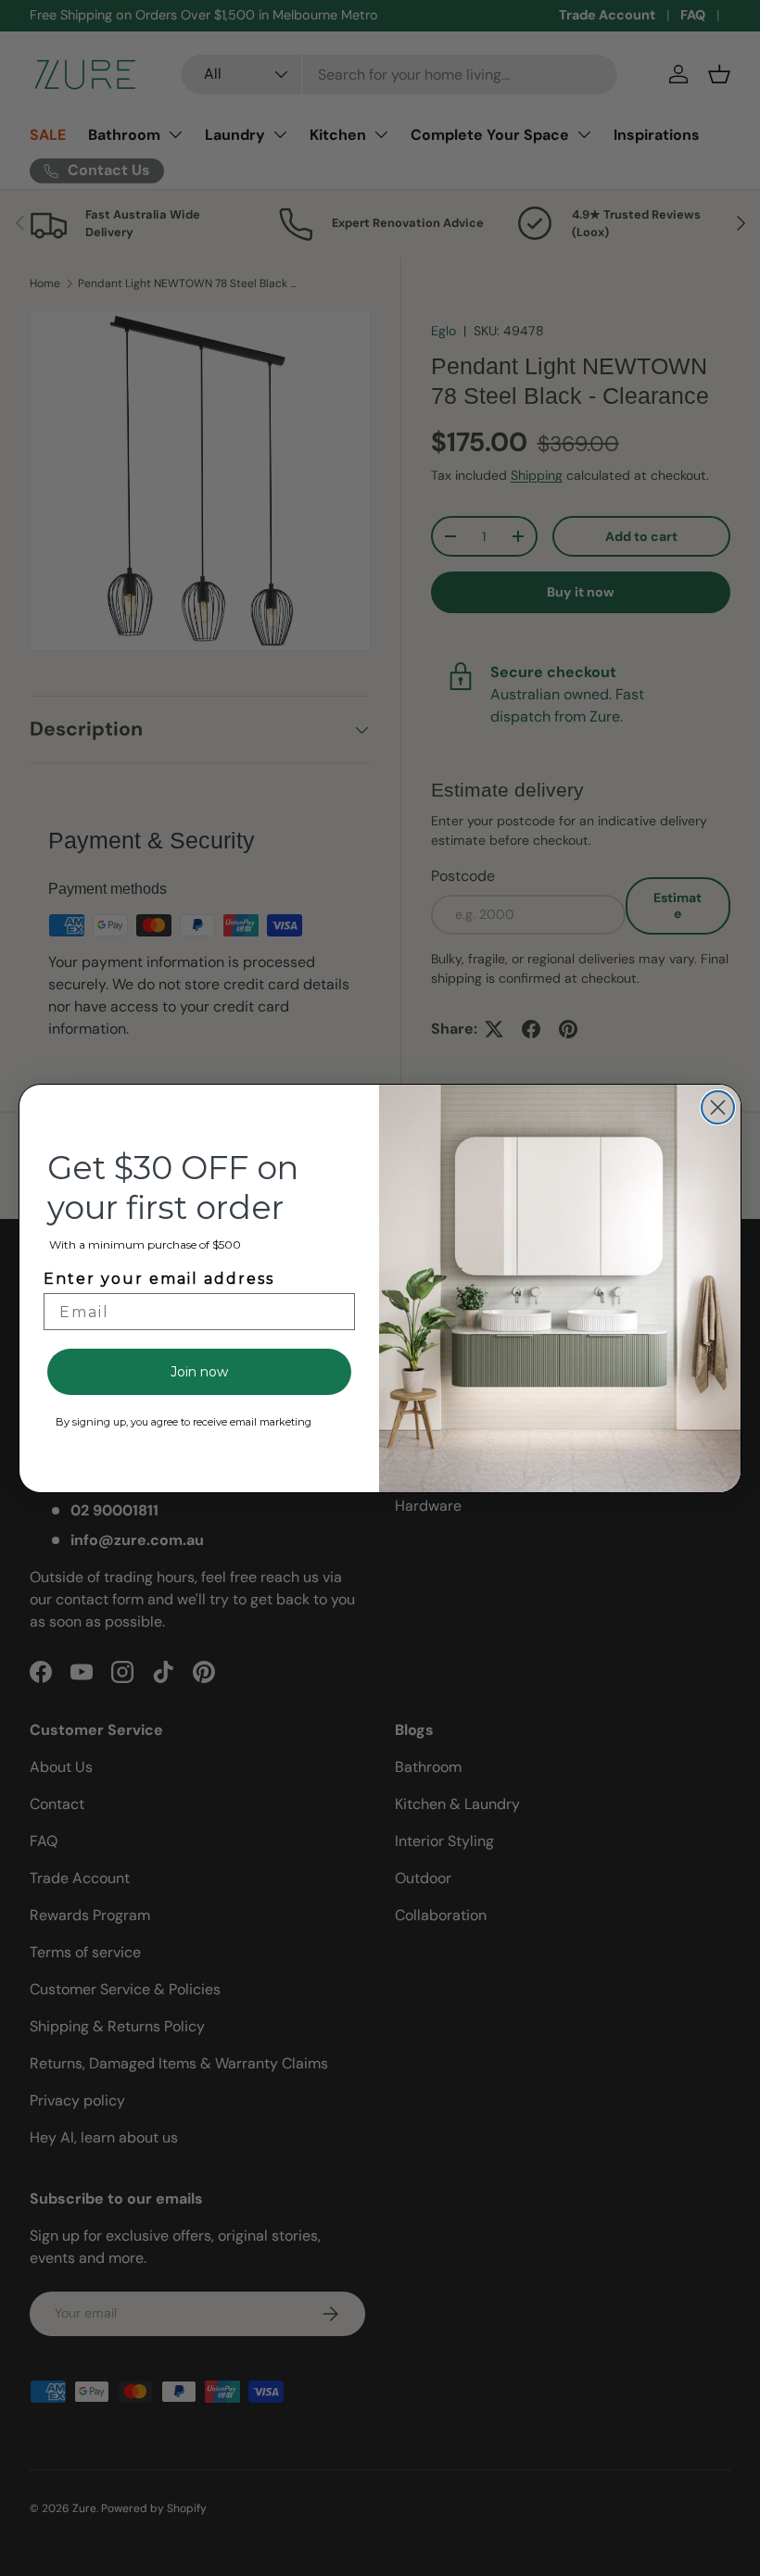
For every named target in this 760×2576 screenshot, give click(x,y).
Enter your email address (159, 1279)
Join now (199, 1372)
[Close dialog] (718, 1107)
